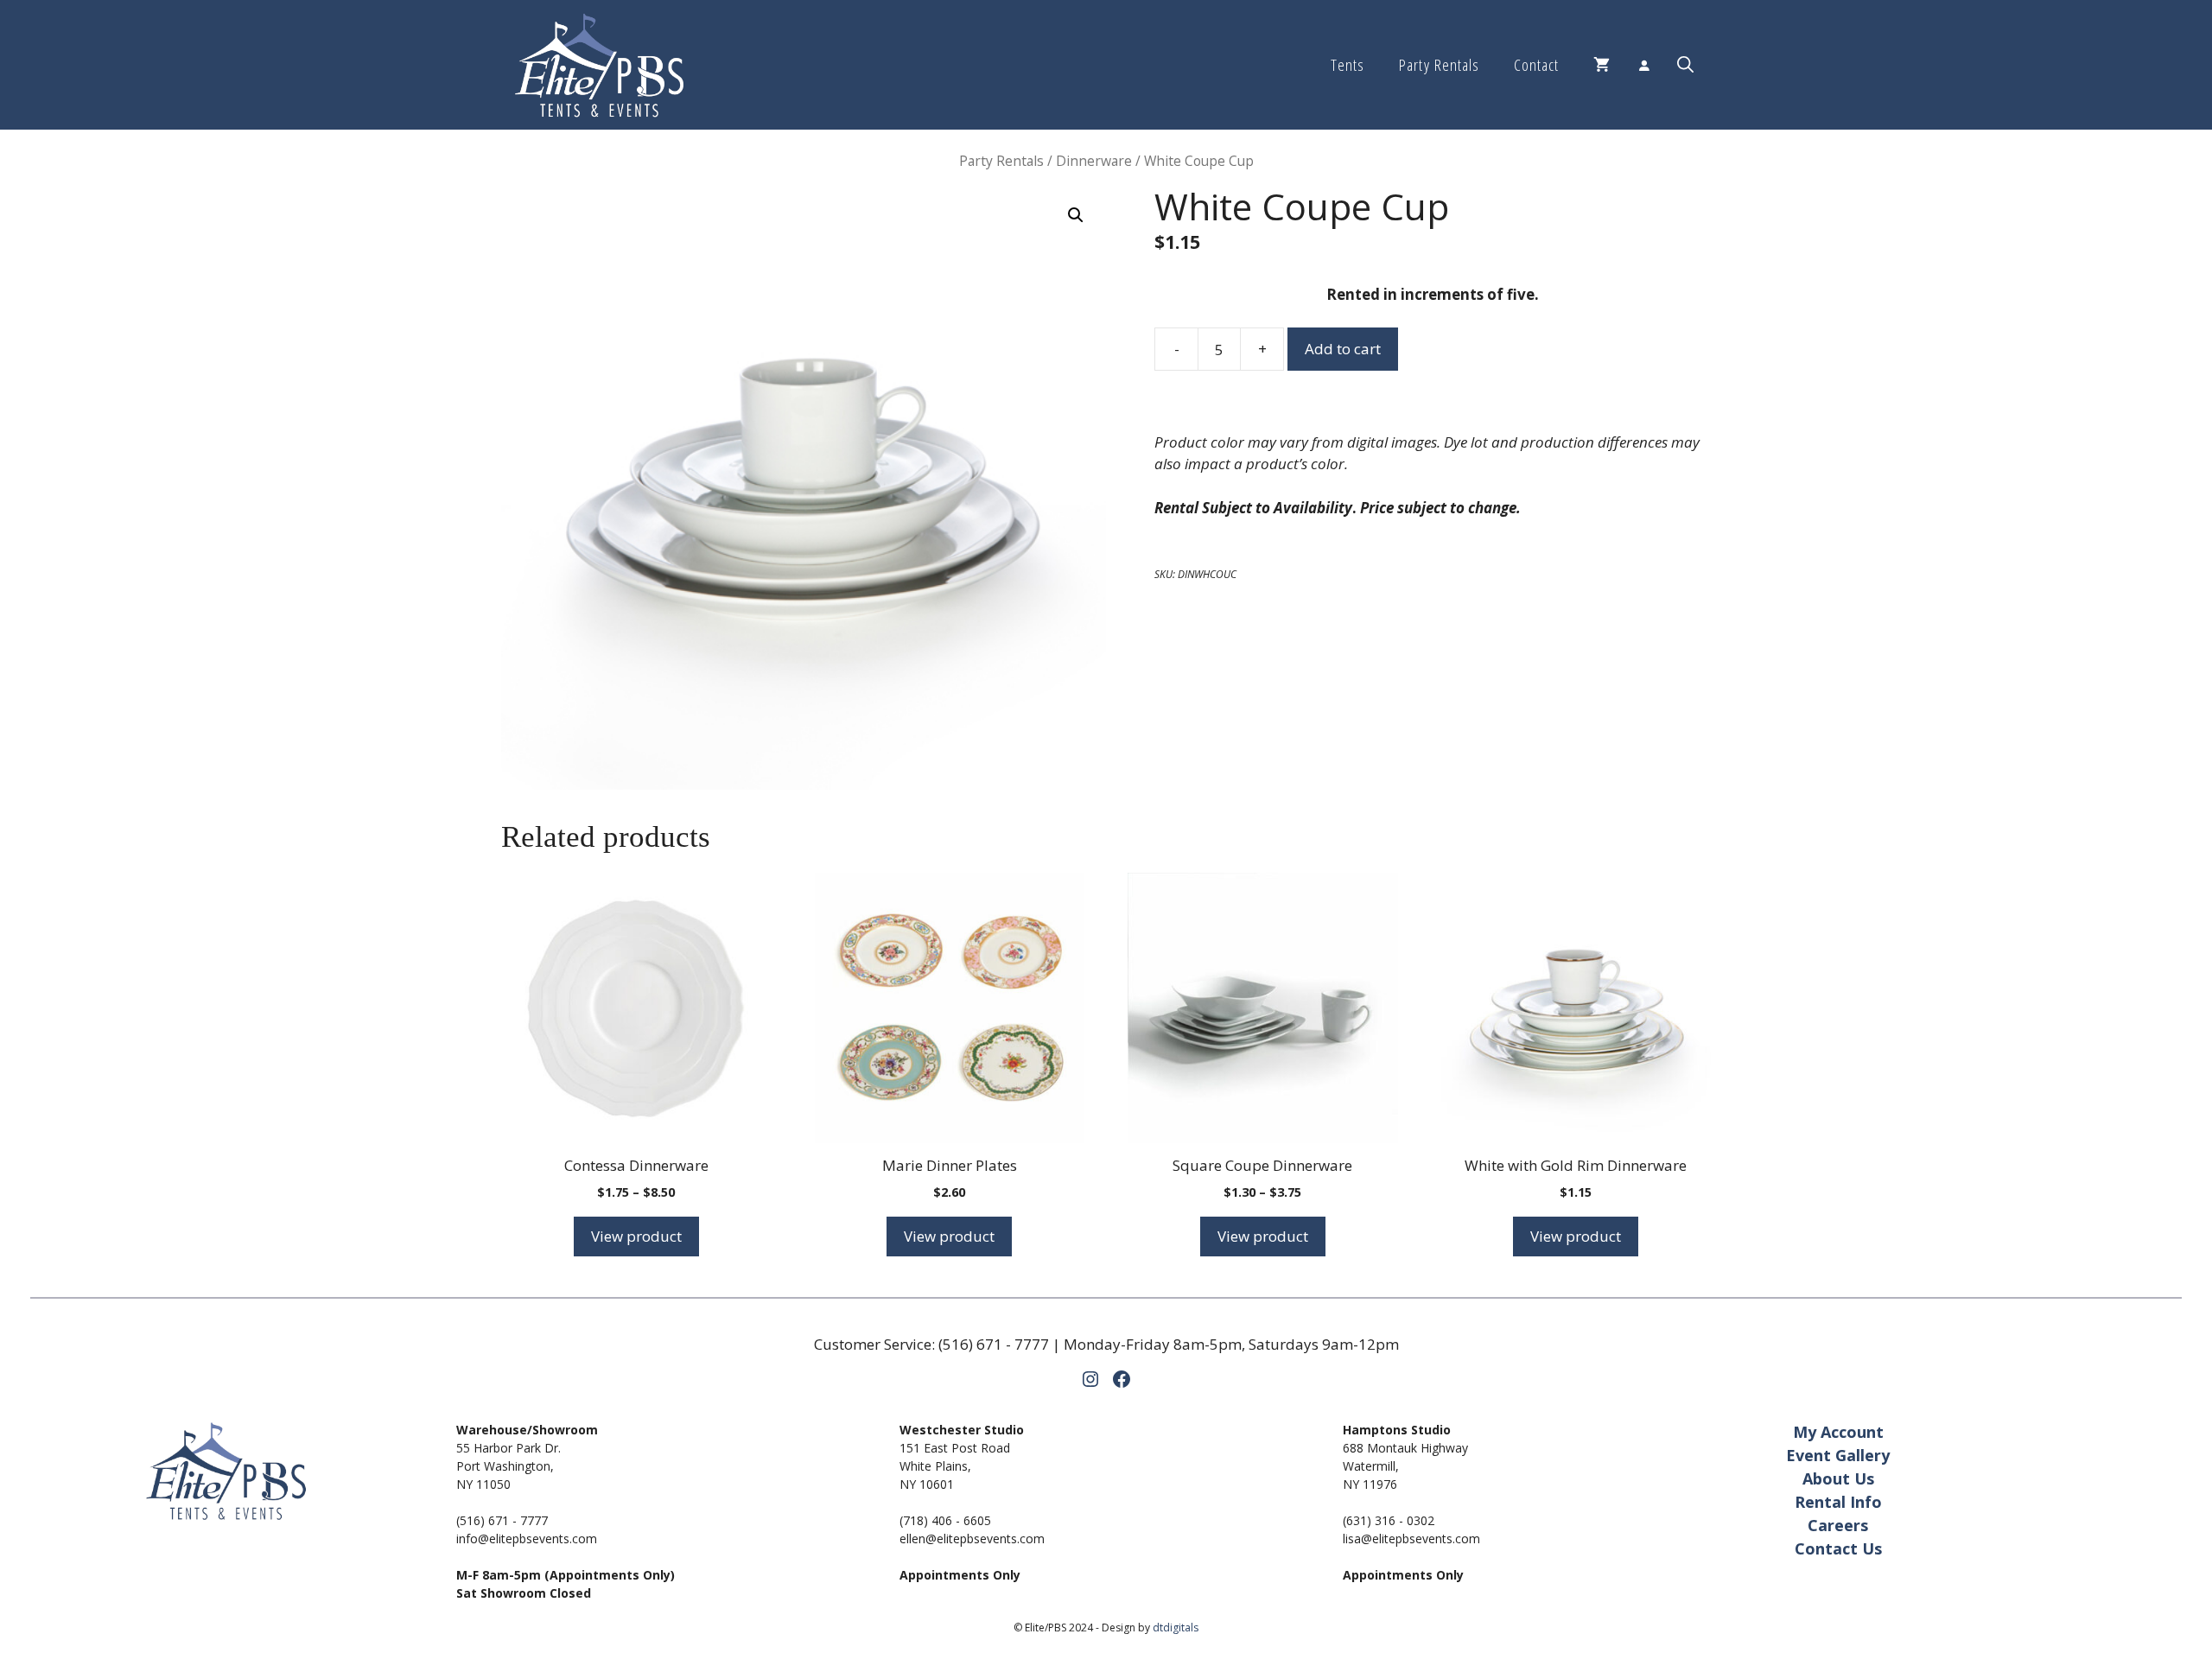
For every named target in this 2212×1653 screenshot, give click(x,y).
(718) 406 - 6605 (945, 1520)
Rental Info (1838, 1502)
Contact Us (1838, 1548)
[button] (1685, 65)
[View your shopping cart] (1602, 65)
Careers (1838, 1525)
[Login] (1643, 65)
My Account (1838, 1432)
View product (636, 1236)
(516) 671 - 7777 (994, 1344)
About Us (1838, 1478)
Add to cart (1343, 349)
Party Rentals (1439, 65)
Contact (1536, 65)
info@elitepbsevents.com (527, 1539)
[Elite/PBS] (599, 65)
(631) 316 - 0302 (1389, 1520)
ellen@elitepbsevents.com (972, 1539)
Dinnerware (1094, 161)
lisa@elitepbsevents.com (1411, 1539)
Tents (1348, 65)
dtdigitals (1176, 1628)
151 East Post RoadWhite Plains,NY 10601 (955, 1466)
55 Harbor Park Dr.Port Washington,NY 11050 (509, 1466)
